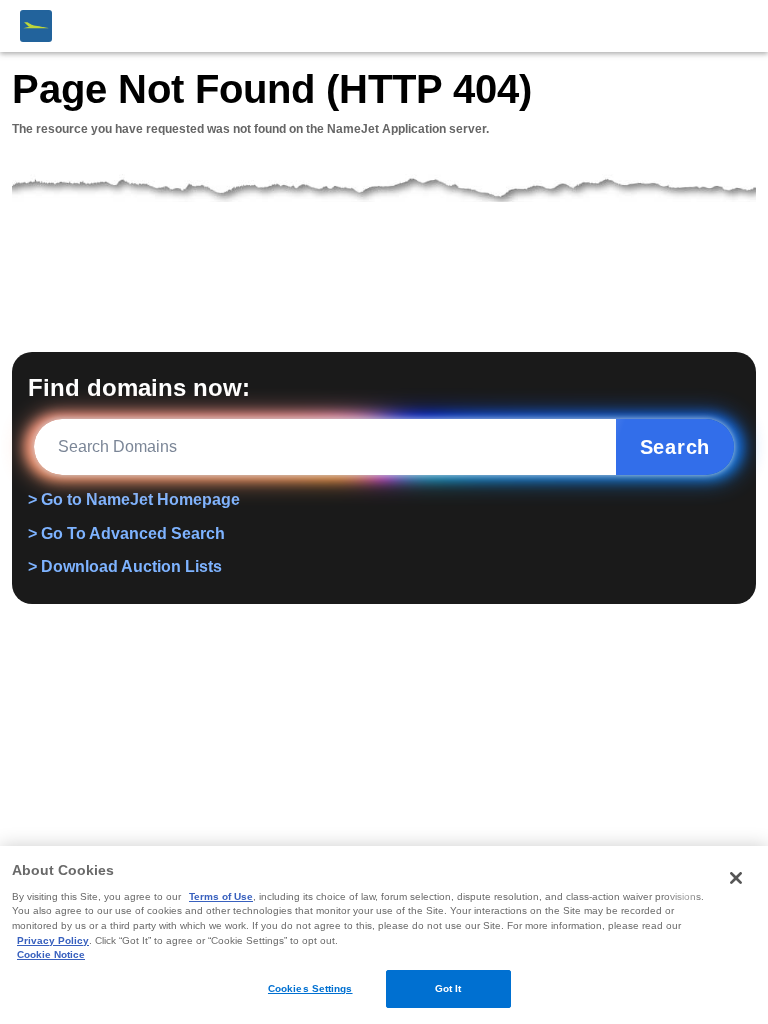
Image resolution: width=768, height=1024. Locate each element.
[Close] (736, 878)
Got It (448, 988)
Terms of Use (221, 896)
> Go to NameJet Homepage (134, 499)
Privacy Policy (53, 940)
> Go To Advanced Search (126, 533)
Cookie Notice (51, 954)
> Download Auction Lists (125, 566)
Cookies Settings (310, 988)
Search (675, 447)
